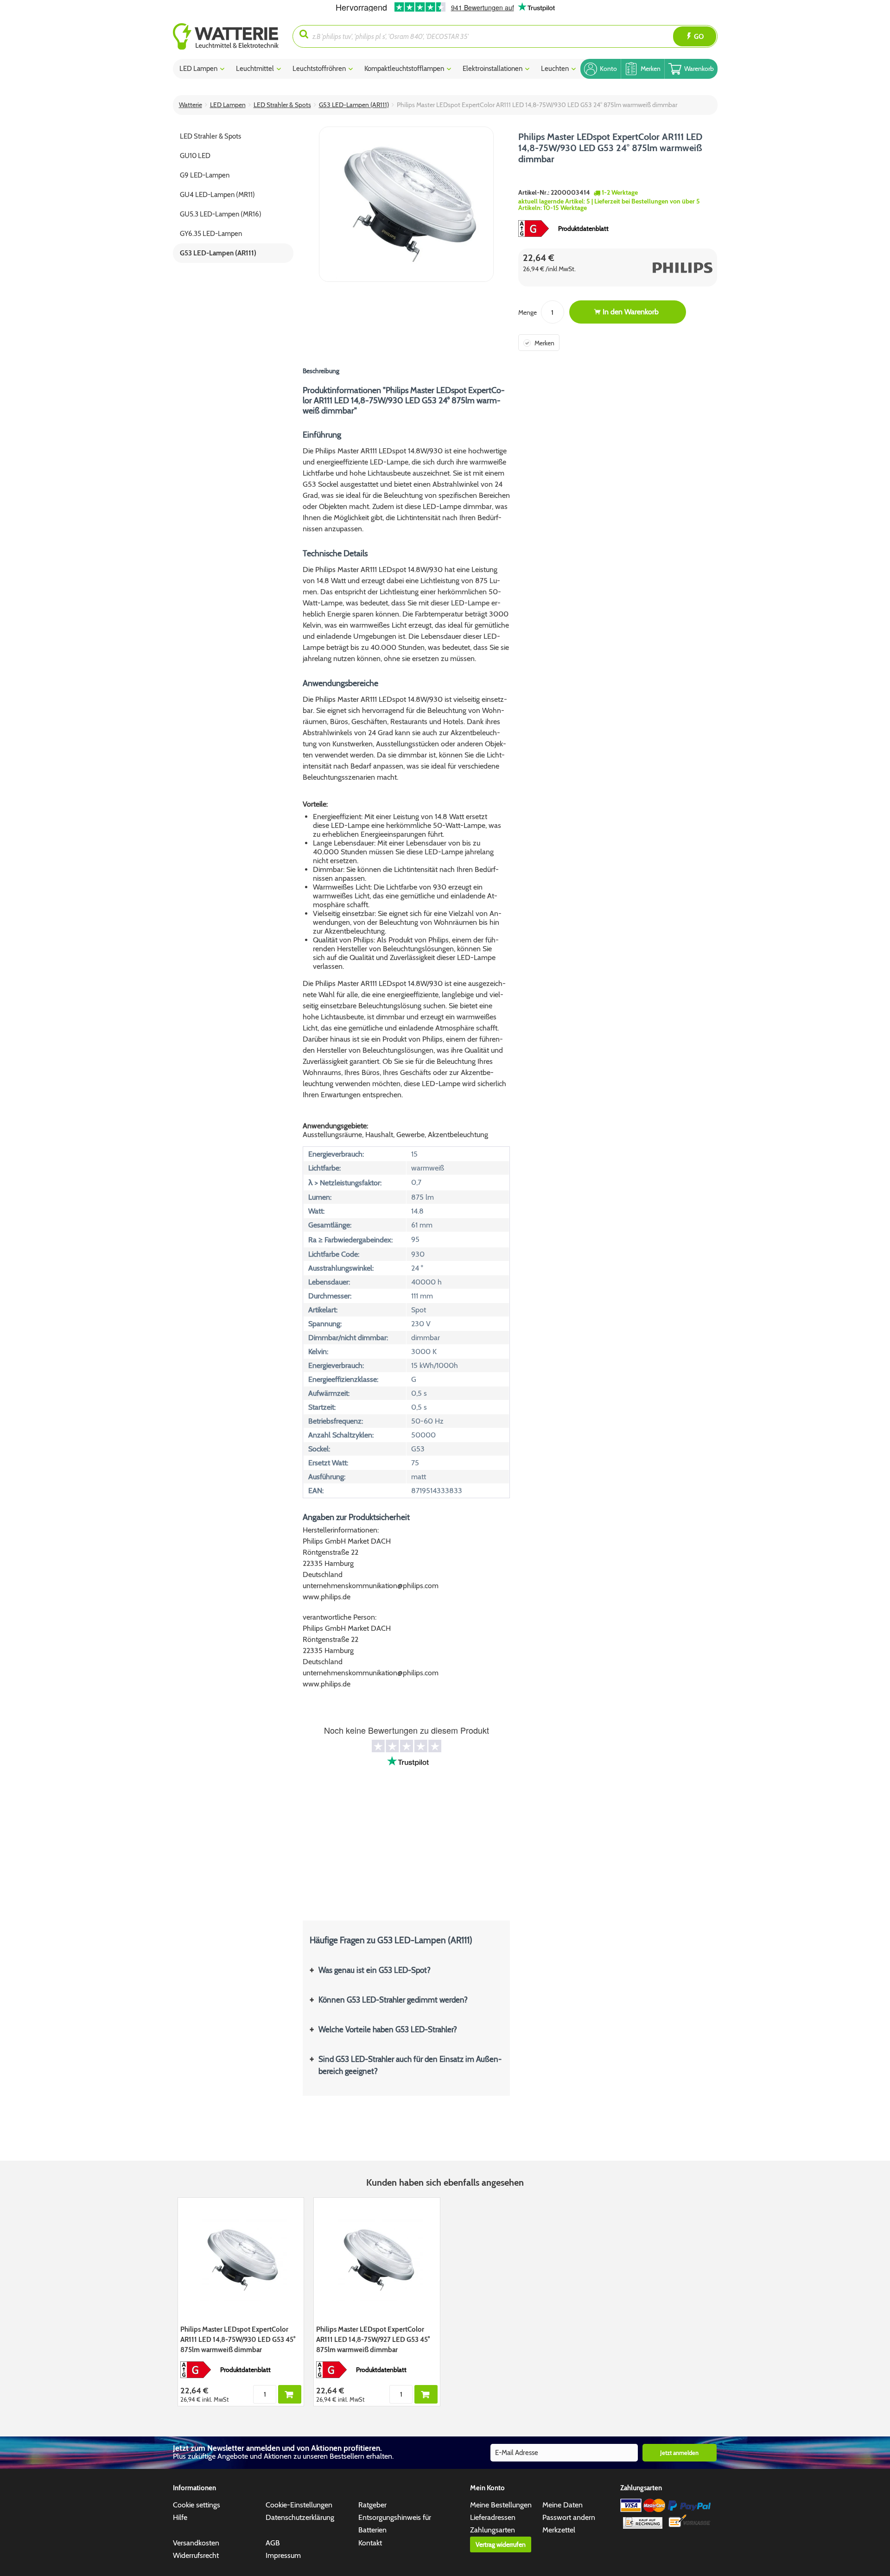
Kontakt (370, 2543)
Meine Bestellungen (501, 2505)
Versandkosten (196, 2543)
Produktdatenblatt (583, 229)
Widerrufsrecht (196, 2555)
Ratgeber (372, 2505)
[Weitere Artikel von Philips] (667, 267)
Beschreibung (321, 371)
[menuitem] (233, 36)
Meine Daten (563, 2505)
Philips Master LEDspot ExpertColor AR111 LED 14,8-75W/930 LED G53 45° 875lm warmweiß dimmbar (238, 2340)
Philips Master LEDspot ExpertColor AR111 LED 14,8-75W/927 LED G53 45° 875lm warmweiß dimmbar (373, 2340)
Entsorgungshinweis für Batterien (395, 2524)
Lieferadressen (493, 2517)
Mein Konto (487, 2488)
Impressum (283, 2555)
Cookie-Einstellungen (299, 2505)
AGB (273, 2543)
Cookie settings (197, 2505)
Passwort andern (569, 2517)
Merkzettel (559, 2530)
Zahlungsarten (493, 2530)
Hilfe (180, 2517)
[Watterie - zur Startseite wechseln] (226, 36)
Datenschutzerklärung (300, 2517)
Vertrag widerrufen (501, 2544)
